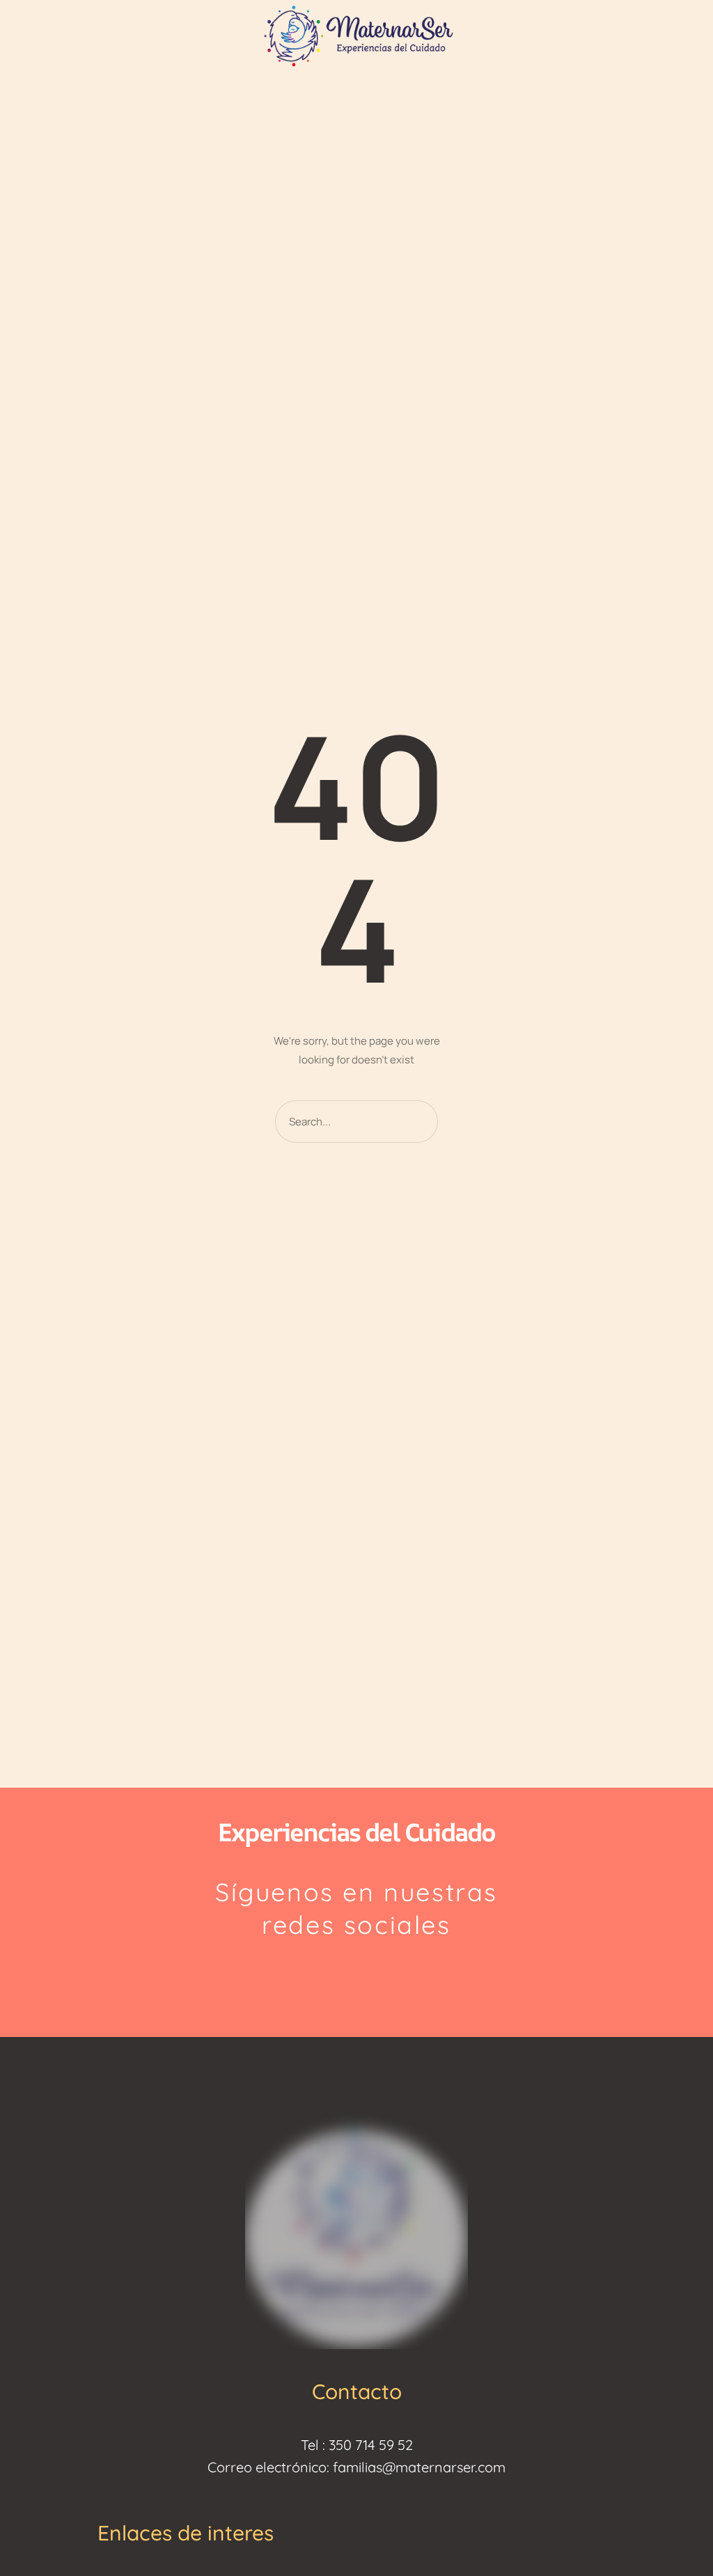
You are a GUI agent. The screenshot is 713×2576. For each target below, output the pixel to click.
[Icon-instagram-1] (324, 1976)
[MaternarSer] (356, 34)
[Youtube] (390, 1976)
